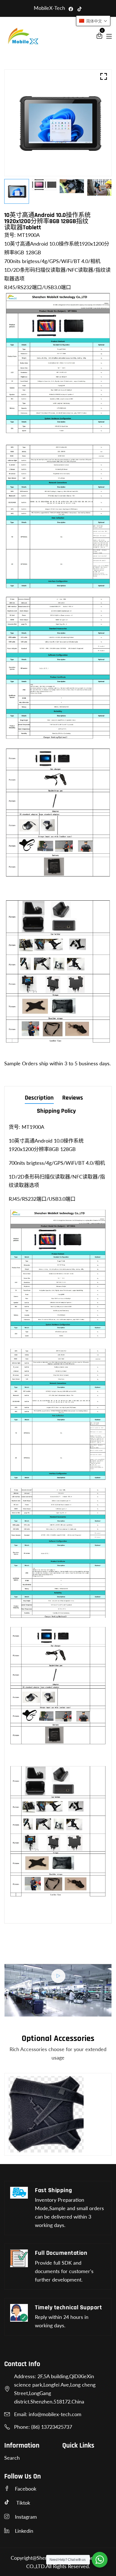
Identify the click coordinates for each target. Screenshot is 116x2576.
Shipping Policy (56, 1112)
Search (12, 2458)
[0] (99, 37)
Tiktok (23, 2503)
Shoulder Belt (27, 2145)
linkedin (24, 2531)
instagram (26, 2517)
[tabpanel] (44, 184)
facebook (26, 2489)
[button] (93, 21)
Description (39, 1098)
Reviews (73, 1098)
